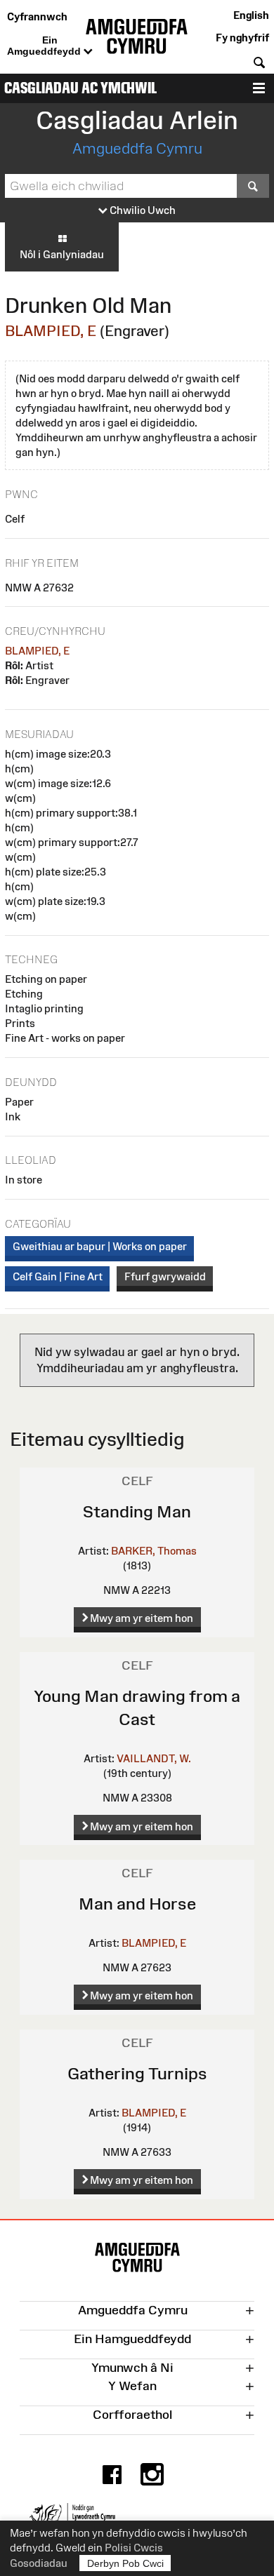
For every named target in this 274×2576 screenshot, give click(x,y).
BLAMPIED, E (51, 331)
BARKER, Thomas (154, 1551)
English (251, 15)
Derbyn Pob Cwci (125, 2563)
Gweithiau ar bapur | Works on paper (100, 1246)
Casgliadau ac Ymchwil (80, 88)
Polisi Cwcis (134, 2548)
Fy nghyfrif (242, 38)
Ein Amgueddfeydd (45, 46)
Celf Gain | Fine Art (58, 1276)
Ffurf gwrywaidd (165, 1276)
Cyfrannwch (37, 16)
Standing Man (137, 1511)
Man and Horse (137, 1904)
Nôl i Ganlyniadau (62, 254)
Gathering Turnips (137, 2073)
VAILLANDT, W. (154, 1758)
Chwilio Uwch (142, 210)
